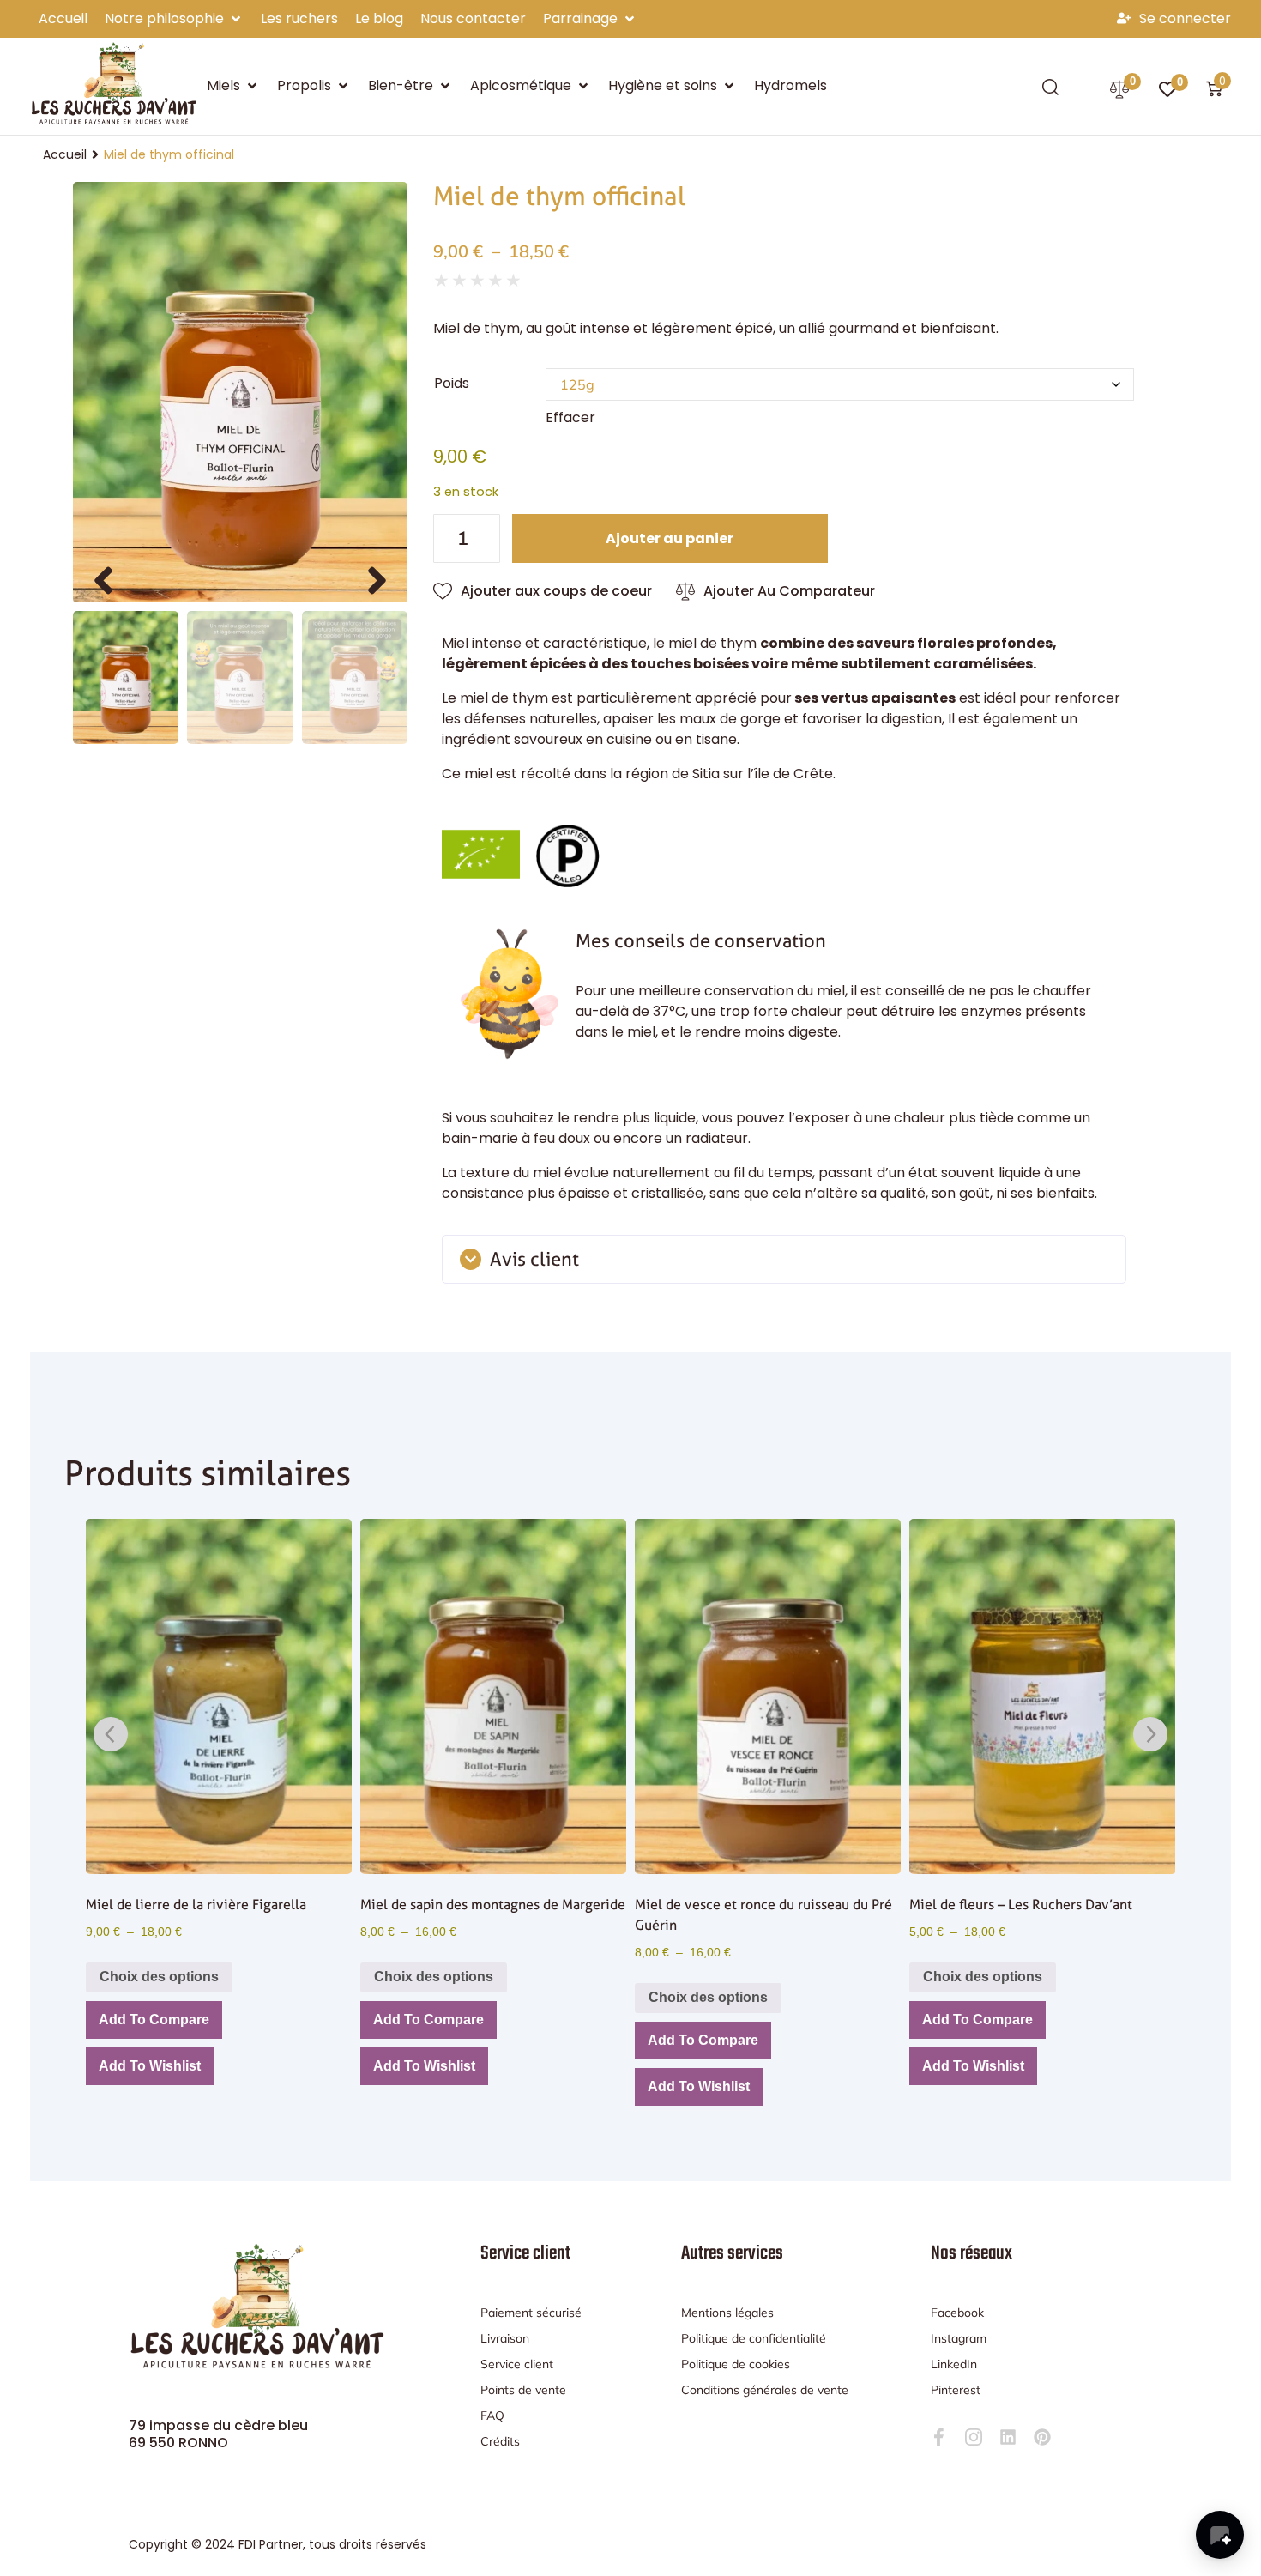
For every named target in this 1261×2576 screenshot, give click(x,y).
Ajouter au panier (670, 538)
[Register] (1126, 19)
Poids (452, 382)
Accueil (65, 154)
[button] (174, 19)
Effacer (570, 417)
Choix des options (159, 1977)
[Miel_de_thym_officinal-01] (240, 393)
